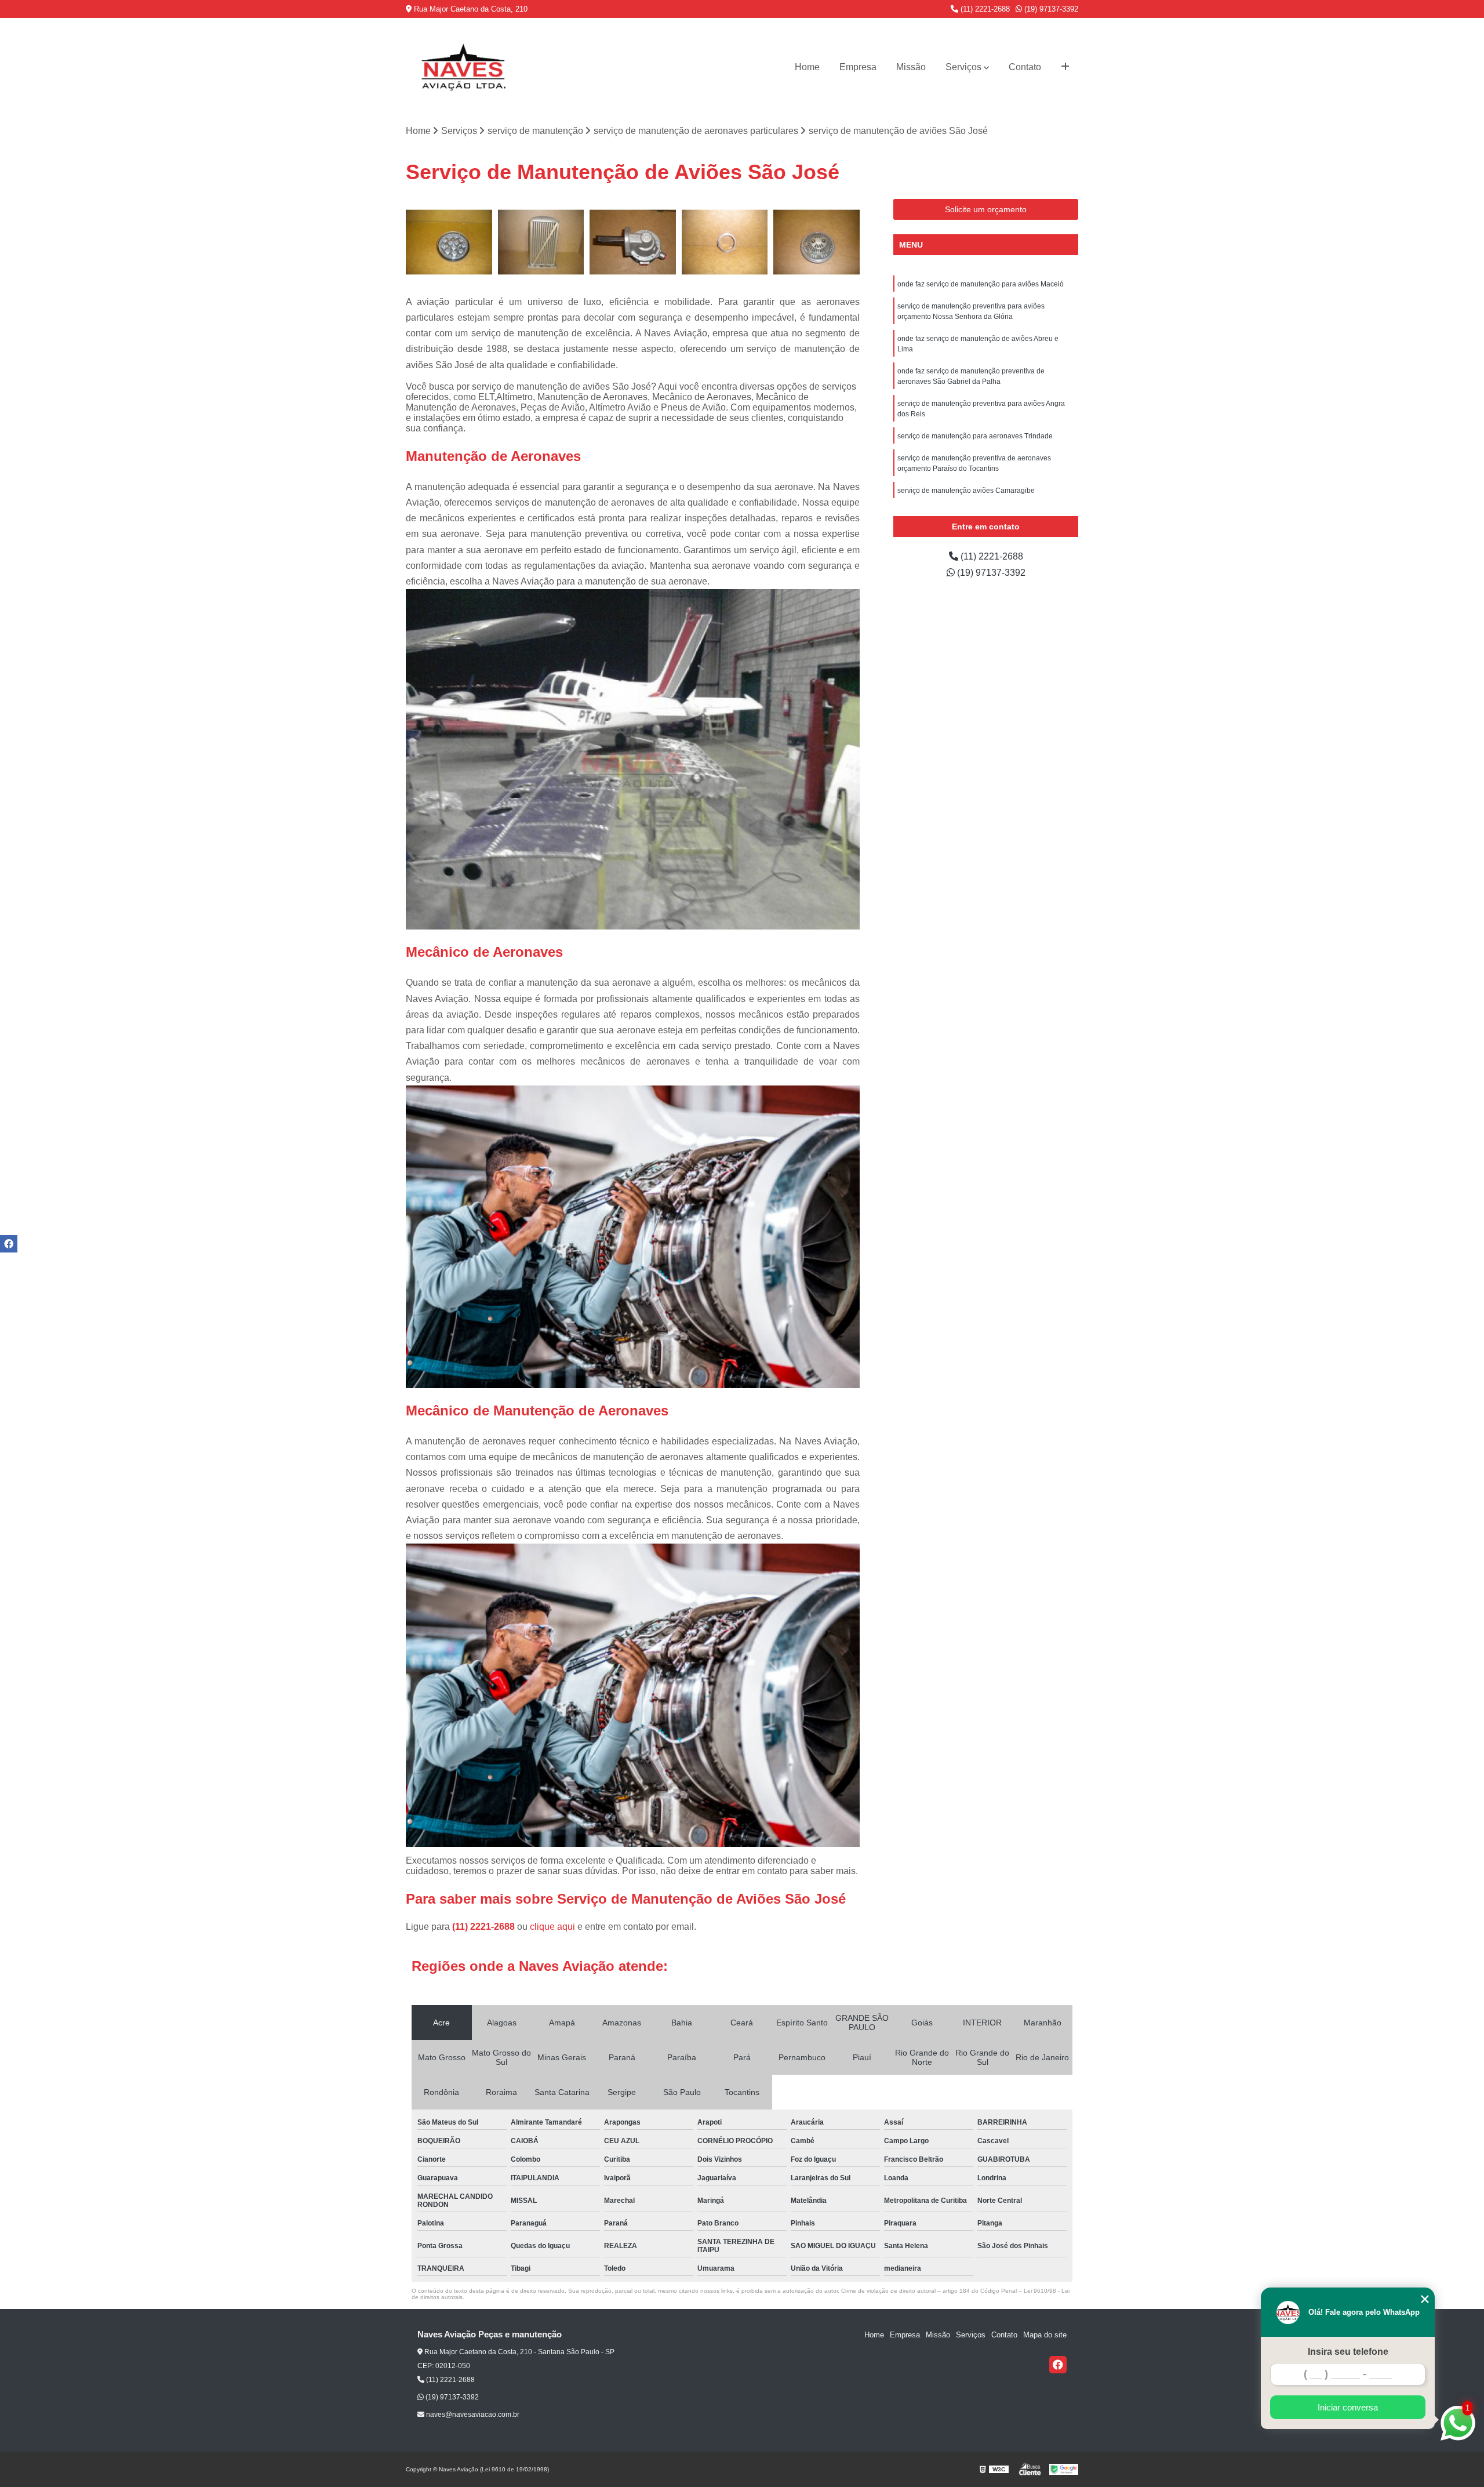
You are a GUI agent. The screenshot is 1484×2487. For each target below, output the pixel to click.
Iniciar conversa (1348, 2407)
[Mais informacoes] (1065, 67)
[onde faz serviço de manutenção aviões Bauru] (633, 242)
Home (807, 67)
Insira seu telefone (1348, 2352)
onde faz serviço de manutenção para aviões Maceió (981, 284)
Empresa (858, 67)
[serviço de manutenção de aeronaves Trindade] (449, 242)
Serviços (963, 67)
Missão (911, 67)
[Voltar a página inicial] (464, 67)
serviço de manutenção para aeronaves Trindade (975, 436)
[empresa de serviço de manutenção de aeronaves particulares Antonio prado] (541, 242)
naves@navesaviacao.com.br (472, 2415)
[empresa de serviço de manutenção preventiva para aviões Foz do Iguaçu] (816, 242)
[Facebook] (1058, 2365)
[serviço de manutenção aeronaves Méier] (725, 242)
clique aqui (552, 1927)
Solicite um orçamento (986, 209)
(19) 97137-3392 (1050, 9)
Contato (1025, 67)
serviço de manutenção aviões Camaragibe (966, 491)
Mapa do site (1045, 2335)
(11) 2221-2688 (984, 9)
